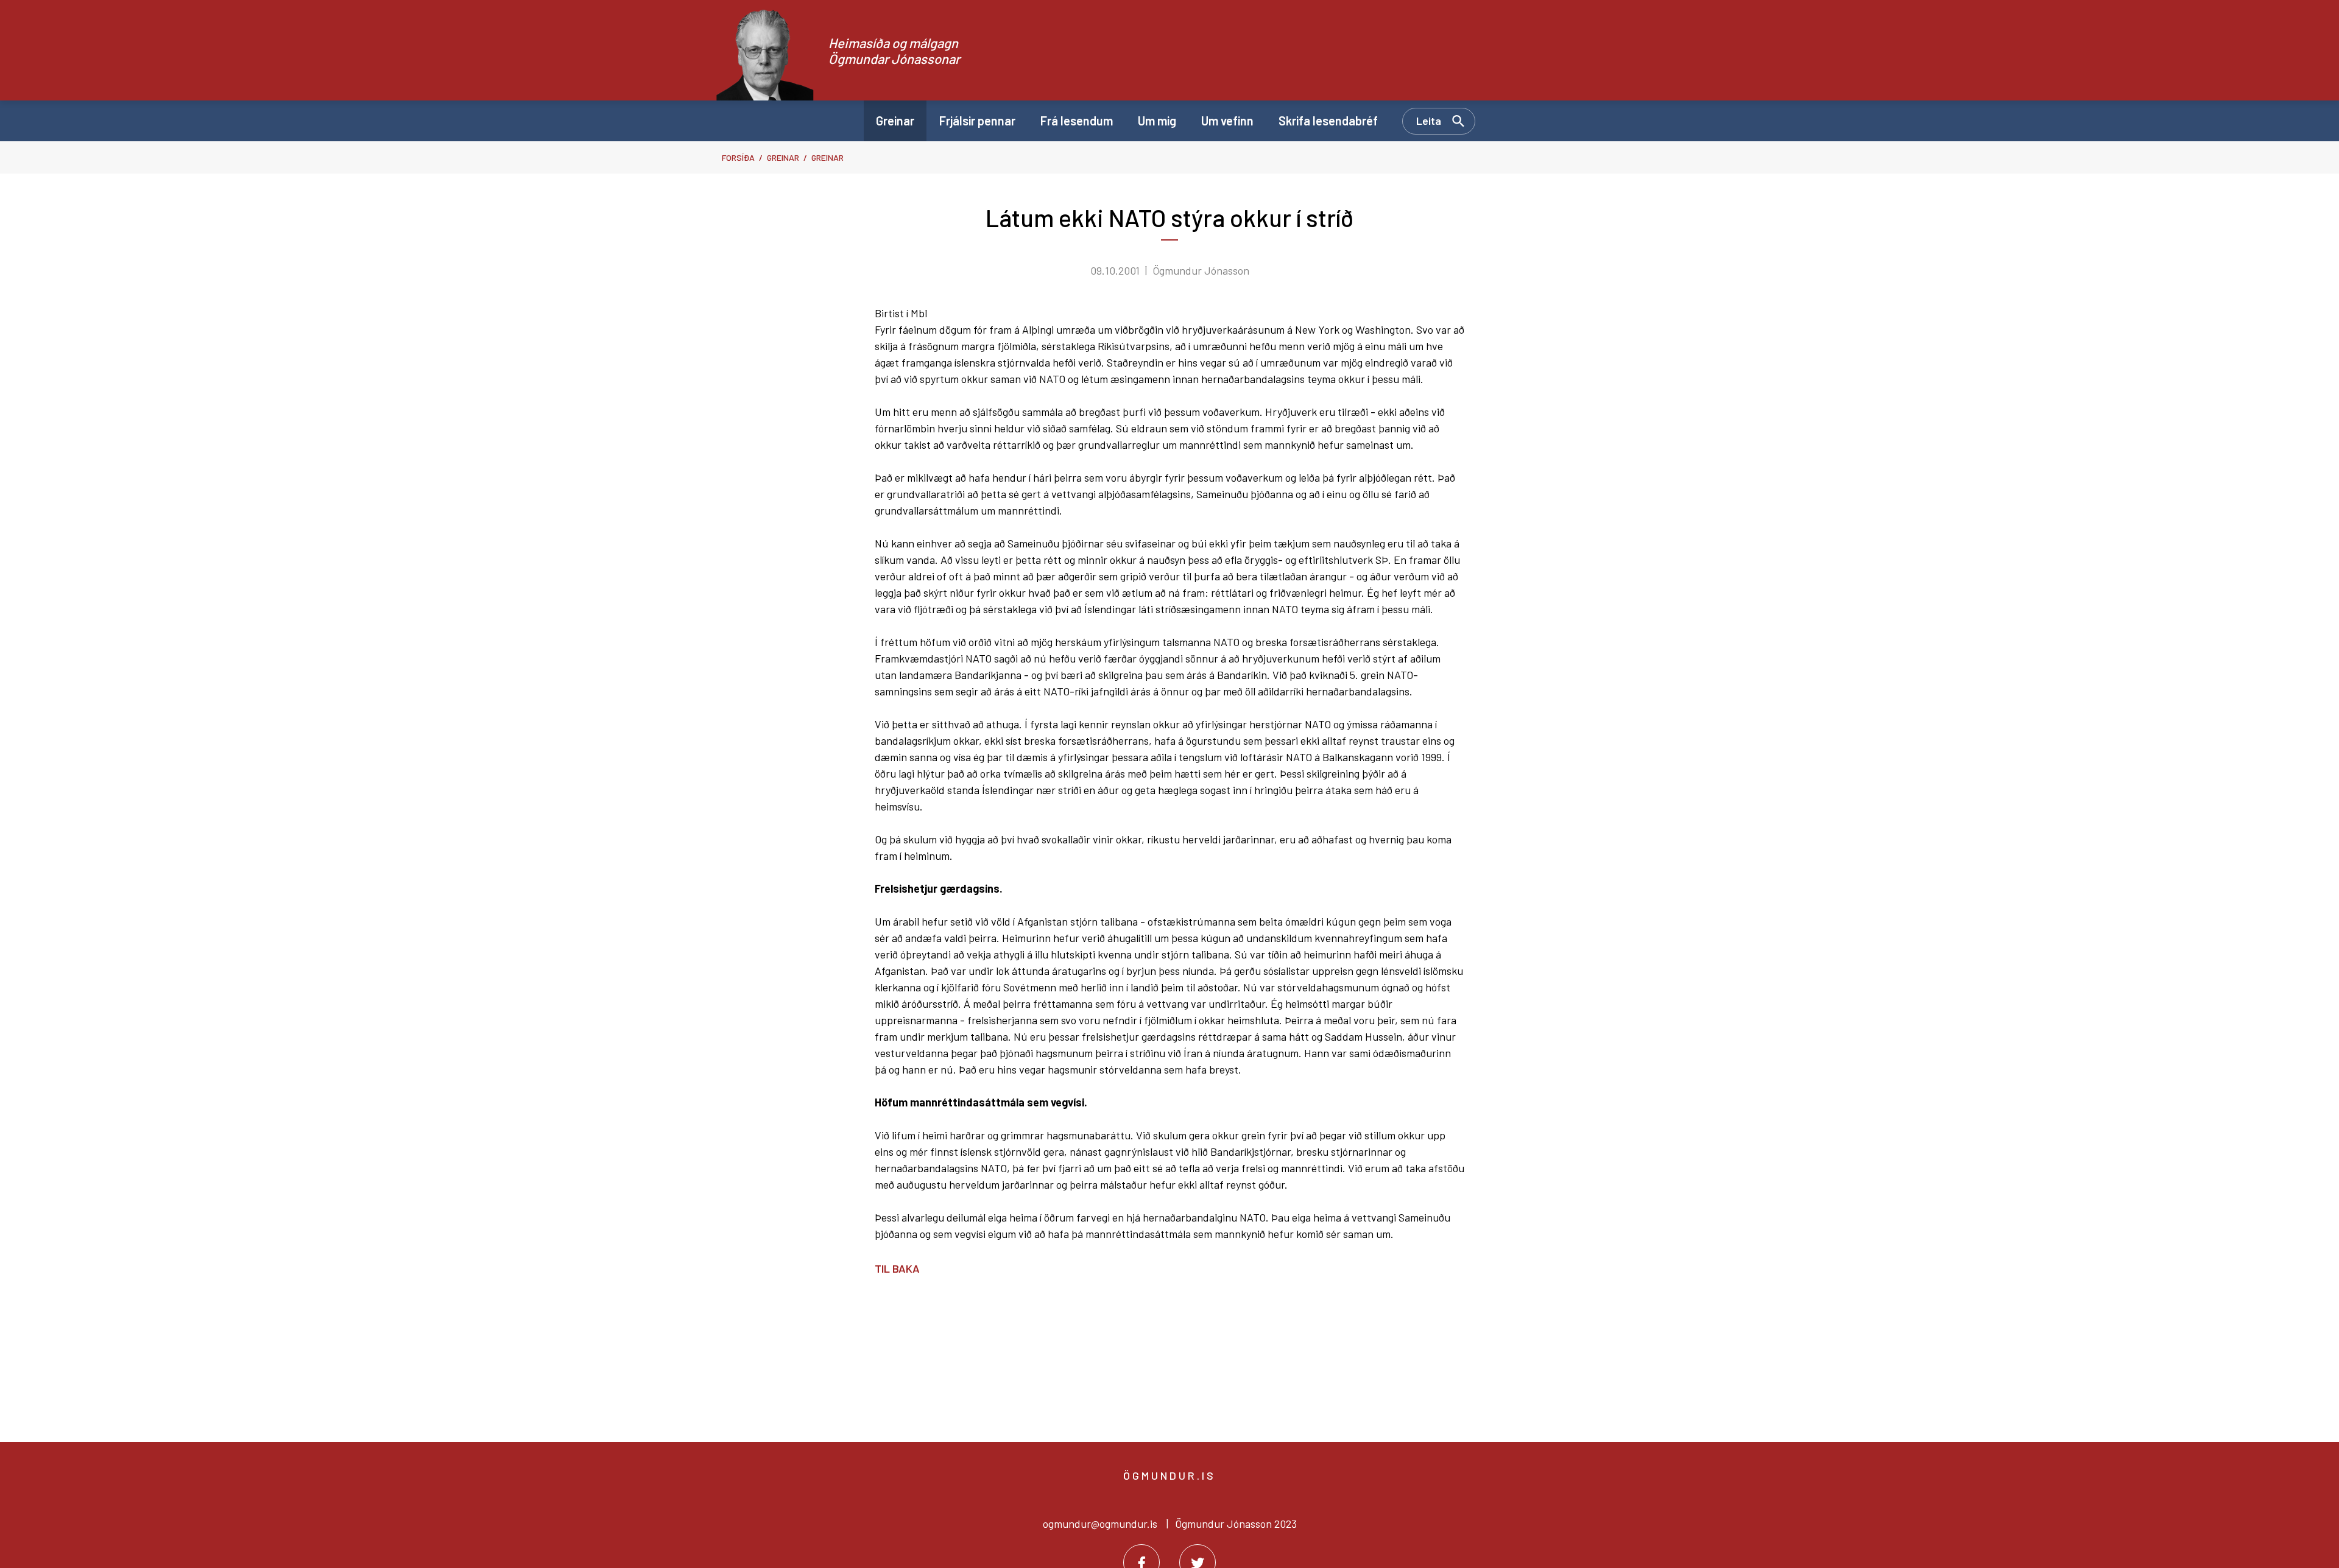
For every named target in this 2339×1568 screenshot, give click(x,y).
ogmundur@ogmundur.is (1100, 1524)
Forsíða (738, 157)
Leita (1429, 121)
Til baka (897, 1268)
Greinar (783, 157)
